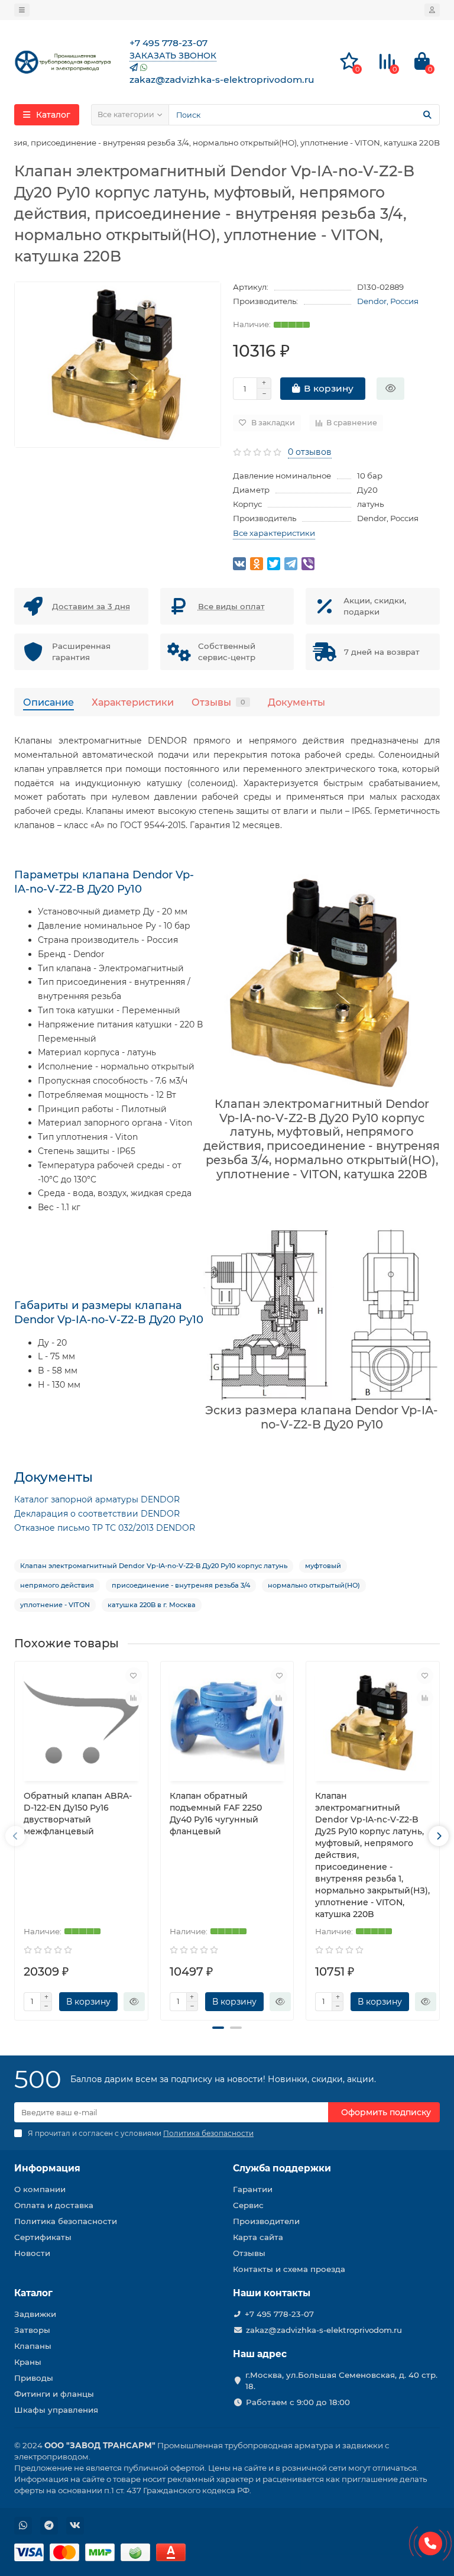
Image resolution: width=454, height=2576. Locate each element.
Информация (47, 2168)
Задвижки (35, 2314)
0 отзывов (310, 452)
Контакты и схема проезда (289, 2269)
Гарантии (253, 2189)
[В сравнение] (134, 1698)
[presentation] (15, 1836)
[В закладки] (134, 1676)
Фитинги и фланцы (54, 2394)
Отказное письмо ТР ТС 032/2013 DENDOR (105, 1528)
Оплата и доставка (54, 2205)
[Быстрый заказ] (390, 389)
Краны (28, 2362)
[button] (218, 2028)
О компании (40, 2189)
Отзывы (218, 702)
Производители (266, 2221)
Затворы (32, 2330)
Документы (296, 702)
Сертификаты (43, 2237)
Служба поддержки (282, 2168)
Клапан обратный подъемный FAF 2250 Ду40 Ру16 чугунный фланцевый (216, 1814)
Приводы (34, 2378)
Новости (32, 2253)
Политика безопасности (66, 2221)
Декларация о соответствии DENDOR (97, 1514)
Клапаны (33, 2346)
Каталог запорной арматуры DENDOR (97, 1499)
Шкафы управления (56, 2410)
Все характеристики (274, 533)
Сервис (248, 2205)
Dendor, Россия (388, 301)
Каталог (33, 2293)
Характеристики (133, 702)
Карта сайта (258, 2237)
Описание (48, 702)
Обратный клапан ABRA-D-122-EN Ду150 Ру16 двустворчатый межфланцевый (78, 1814)
